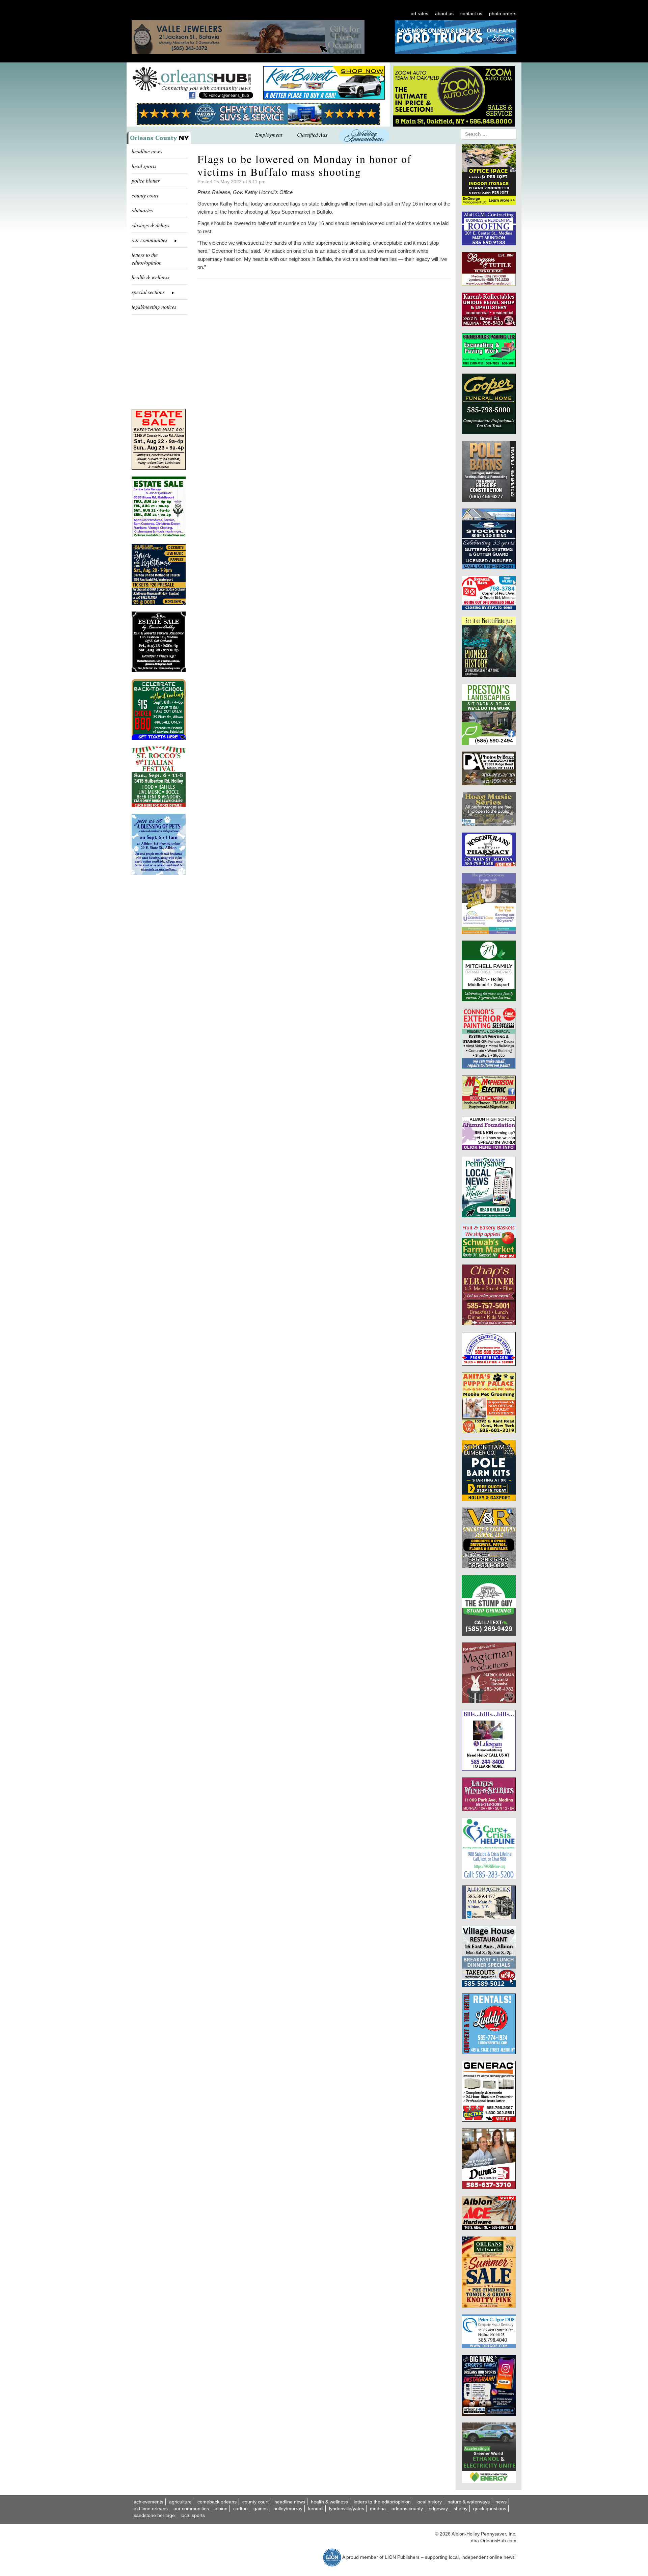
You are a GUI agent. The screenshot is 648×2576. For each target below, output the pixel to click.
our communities (191, 2509)
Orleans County (407, 2509)
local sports (144, 166)
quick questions (490, 2509)
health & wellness (151, 277)
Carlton (240, 2509)
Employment (269, 134)
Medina (378, 2509)
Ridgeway (438, 2509)
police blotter (146, 180)
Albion (221, 2509)
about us (444, 13)
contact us (471, 13)
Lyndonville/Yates (347, 2509)
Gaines (261, 2509)
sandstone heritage (154, 2515)
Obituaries (142, 210)
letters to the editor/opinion (147, 259)
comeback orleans (217, 2502)
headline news (147, 151)
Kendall (316, 2509)
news (501, 2502)
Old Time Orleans (151, 2509)
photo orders (503, 13)
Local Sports (193, 2515)
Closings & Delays (150, 225)
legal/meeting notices (154, 307)
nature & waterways (469, 2502)
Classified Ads (312, 134)
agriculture (180, 2502)
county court (145, 195)
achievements (148, 2502)
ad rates (420, 13)
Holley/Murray (288, 2509)
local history (429, 2502)
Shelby (461, 2509)
